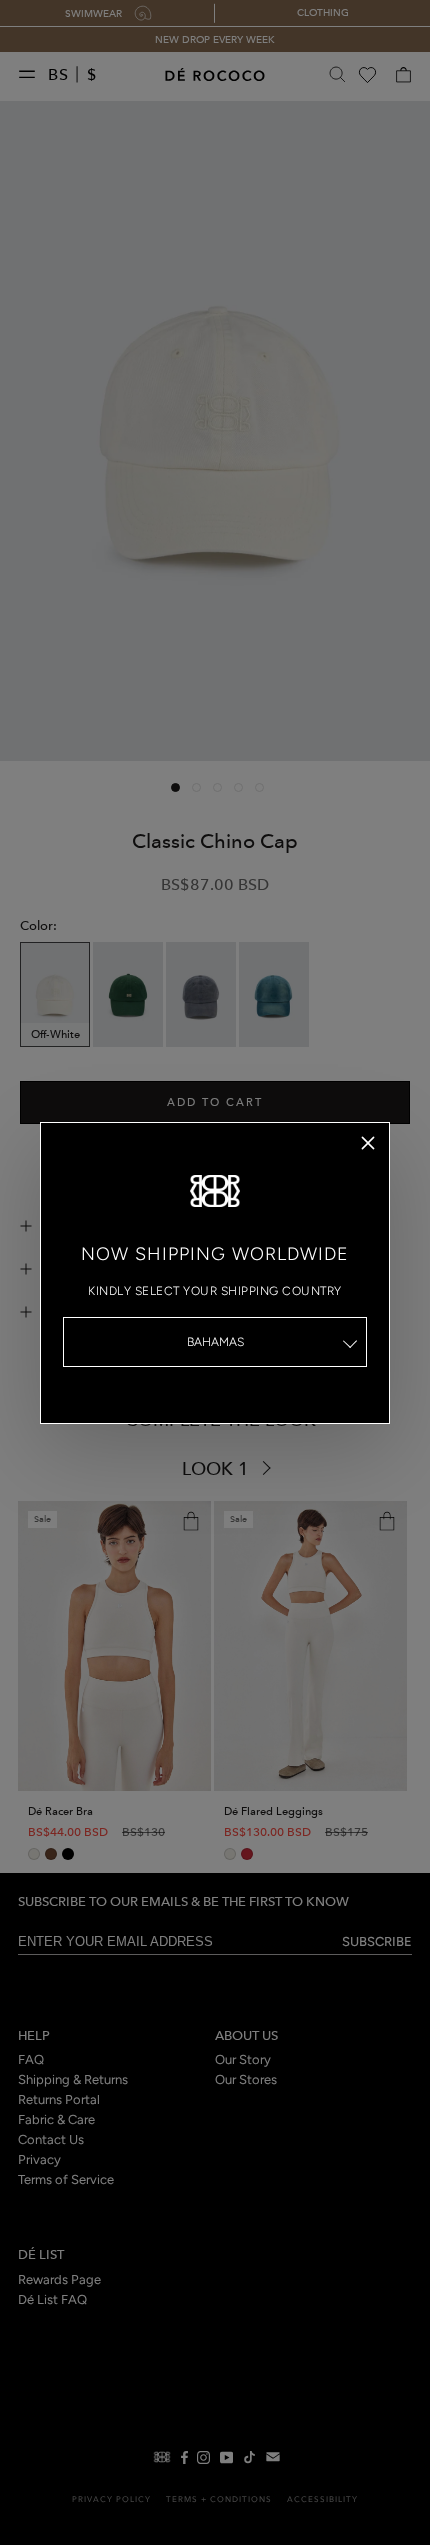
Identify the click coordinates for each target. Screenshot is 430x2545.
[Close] (368, 1143)
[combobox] (215, 1342)
